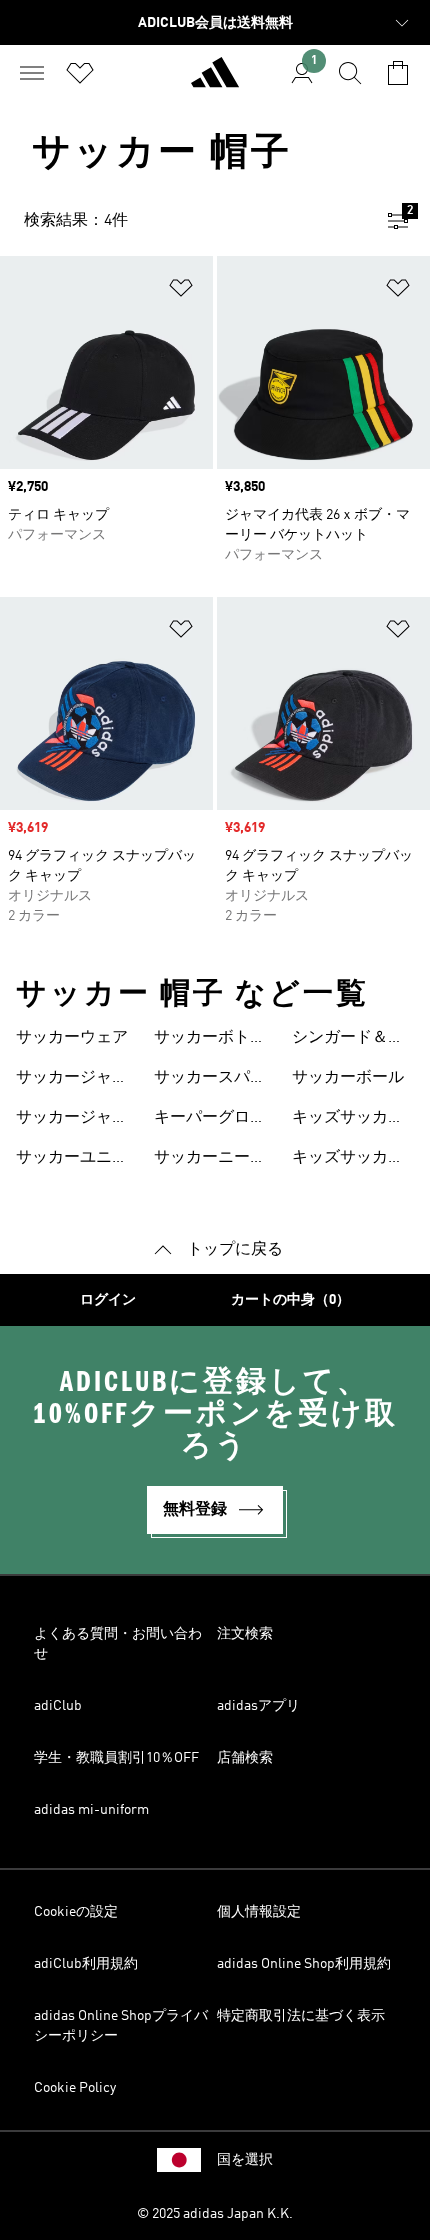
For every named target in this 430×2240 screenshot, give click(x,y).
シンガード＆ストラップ (348, 1040)
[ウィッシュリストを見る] (80, 73)
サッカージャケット (72, 1120)
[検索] (350, 73)
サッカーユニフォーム (72, 1160)
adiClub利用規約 (86, 1964)
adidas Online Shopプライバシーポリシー (121, 2026)
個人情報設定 (259, 1912)
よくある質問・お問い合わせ (118, 1644)
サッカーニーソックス (210, 1160)
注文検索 (245, 1634)
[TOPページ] (215, 81)
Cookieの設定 (76, 1912)
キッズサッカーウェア (348, 1120)
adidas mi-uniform (91, 1810)
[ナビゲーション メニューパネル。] (32, 73)
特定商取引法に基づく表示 (301, 2016)
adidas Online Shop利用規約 (304, 1964)
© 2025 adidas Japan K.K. (215, 2214)
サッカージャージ (72, 1080)
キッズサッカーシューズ (348, 1160)
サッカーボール (348, 1078)
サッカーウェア (72, 1038)
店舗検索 (245, 1758)
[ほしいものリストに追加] (181, 291)
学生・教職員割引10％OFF (116, 1758)
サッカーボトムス (210, 1040)
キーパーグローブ (210, 1120)
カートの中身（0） (290, 1300)
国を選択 (245, 2160)
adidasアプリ (258, 1706)
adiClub (58, 1706)
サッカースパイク (210, 1080)
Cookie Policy (75, 2088)
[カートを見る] (398, 73)
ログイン (108, 1300)
